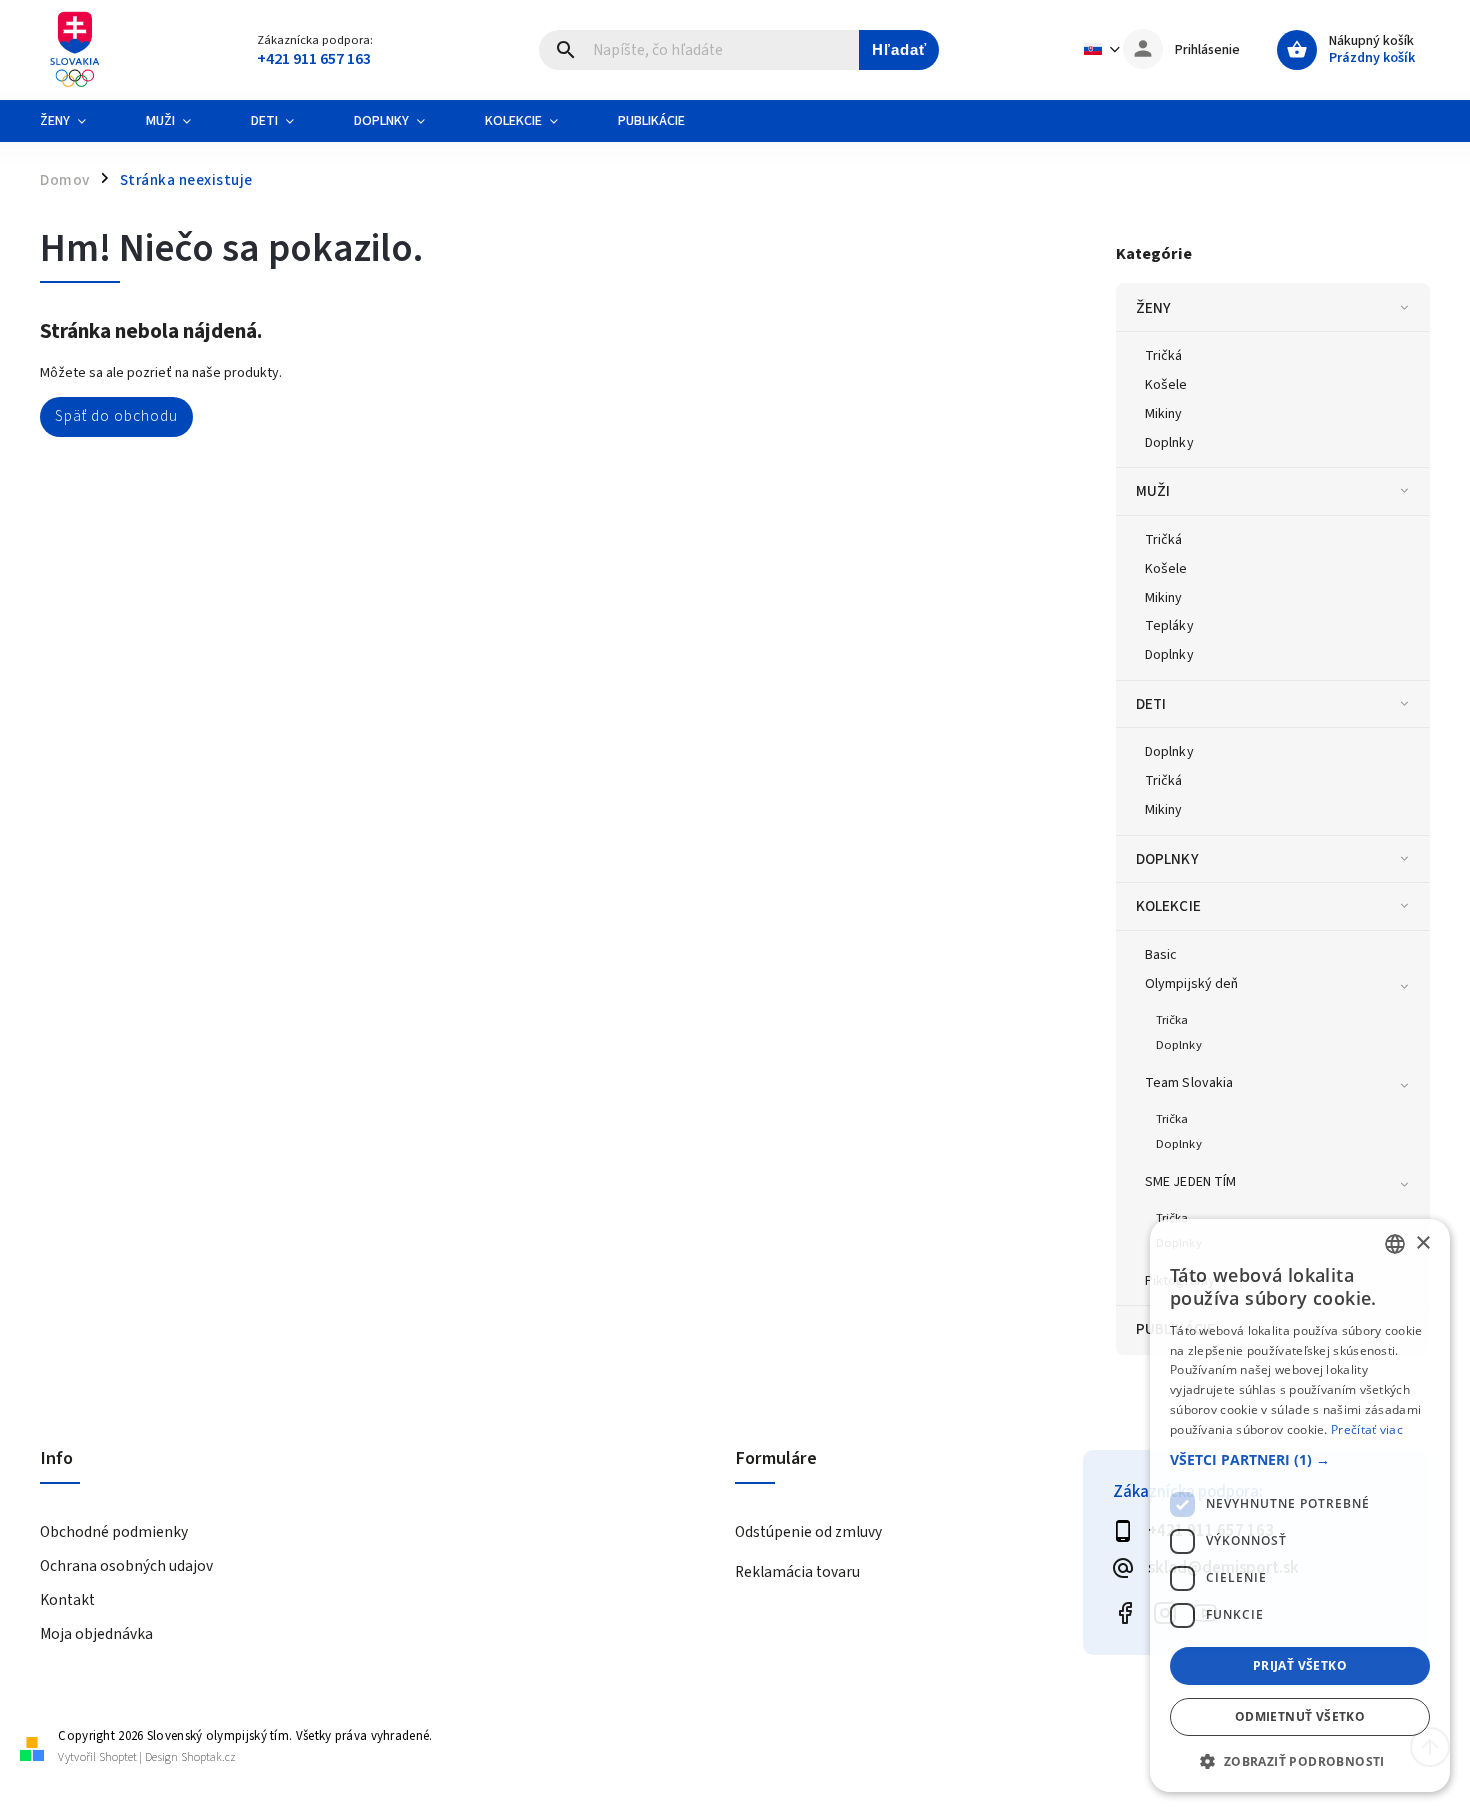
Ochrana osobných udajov (126, 1566)
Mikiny (1164, 414)
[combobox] (1395, 1244)
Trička (1172, 1020)
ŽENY (1153, 308)
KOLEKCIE (1168, 906)
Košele (1166, 385)
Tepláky (1169, 626)
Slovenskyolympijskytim (1125, 1613)
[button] (1300, 1459)
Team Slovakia (1189, 1083)
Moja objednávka (96, 1634)
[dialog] (1300, 1505)
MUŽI (1153, 491)
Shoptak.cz (208, 1757)
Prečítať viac (1367, 1429)
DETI (1151, 704)
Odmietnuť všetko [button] (1300, 1716)
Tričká (1164, 356)
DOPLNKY (1167, 859)
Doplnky (1169, 443)
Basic (1161, 955)
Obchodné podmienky (114, 1532)
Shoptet (118, 1757)
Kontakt (67, 1600)
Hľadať (899, 49)
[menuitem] (78, 121)
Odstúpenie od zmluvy (808, 1532)
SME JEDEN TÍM (1190, 1182)
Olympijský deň (1191, 984)
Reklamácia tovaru (797, 1572)
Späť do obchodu (116, 416)
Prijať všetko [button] (1300, 1665)
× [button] (1422, 1243)
